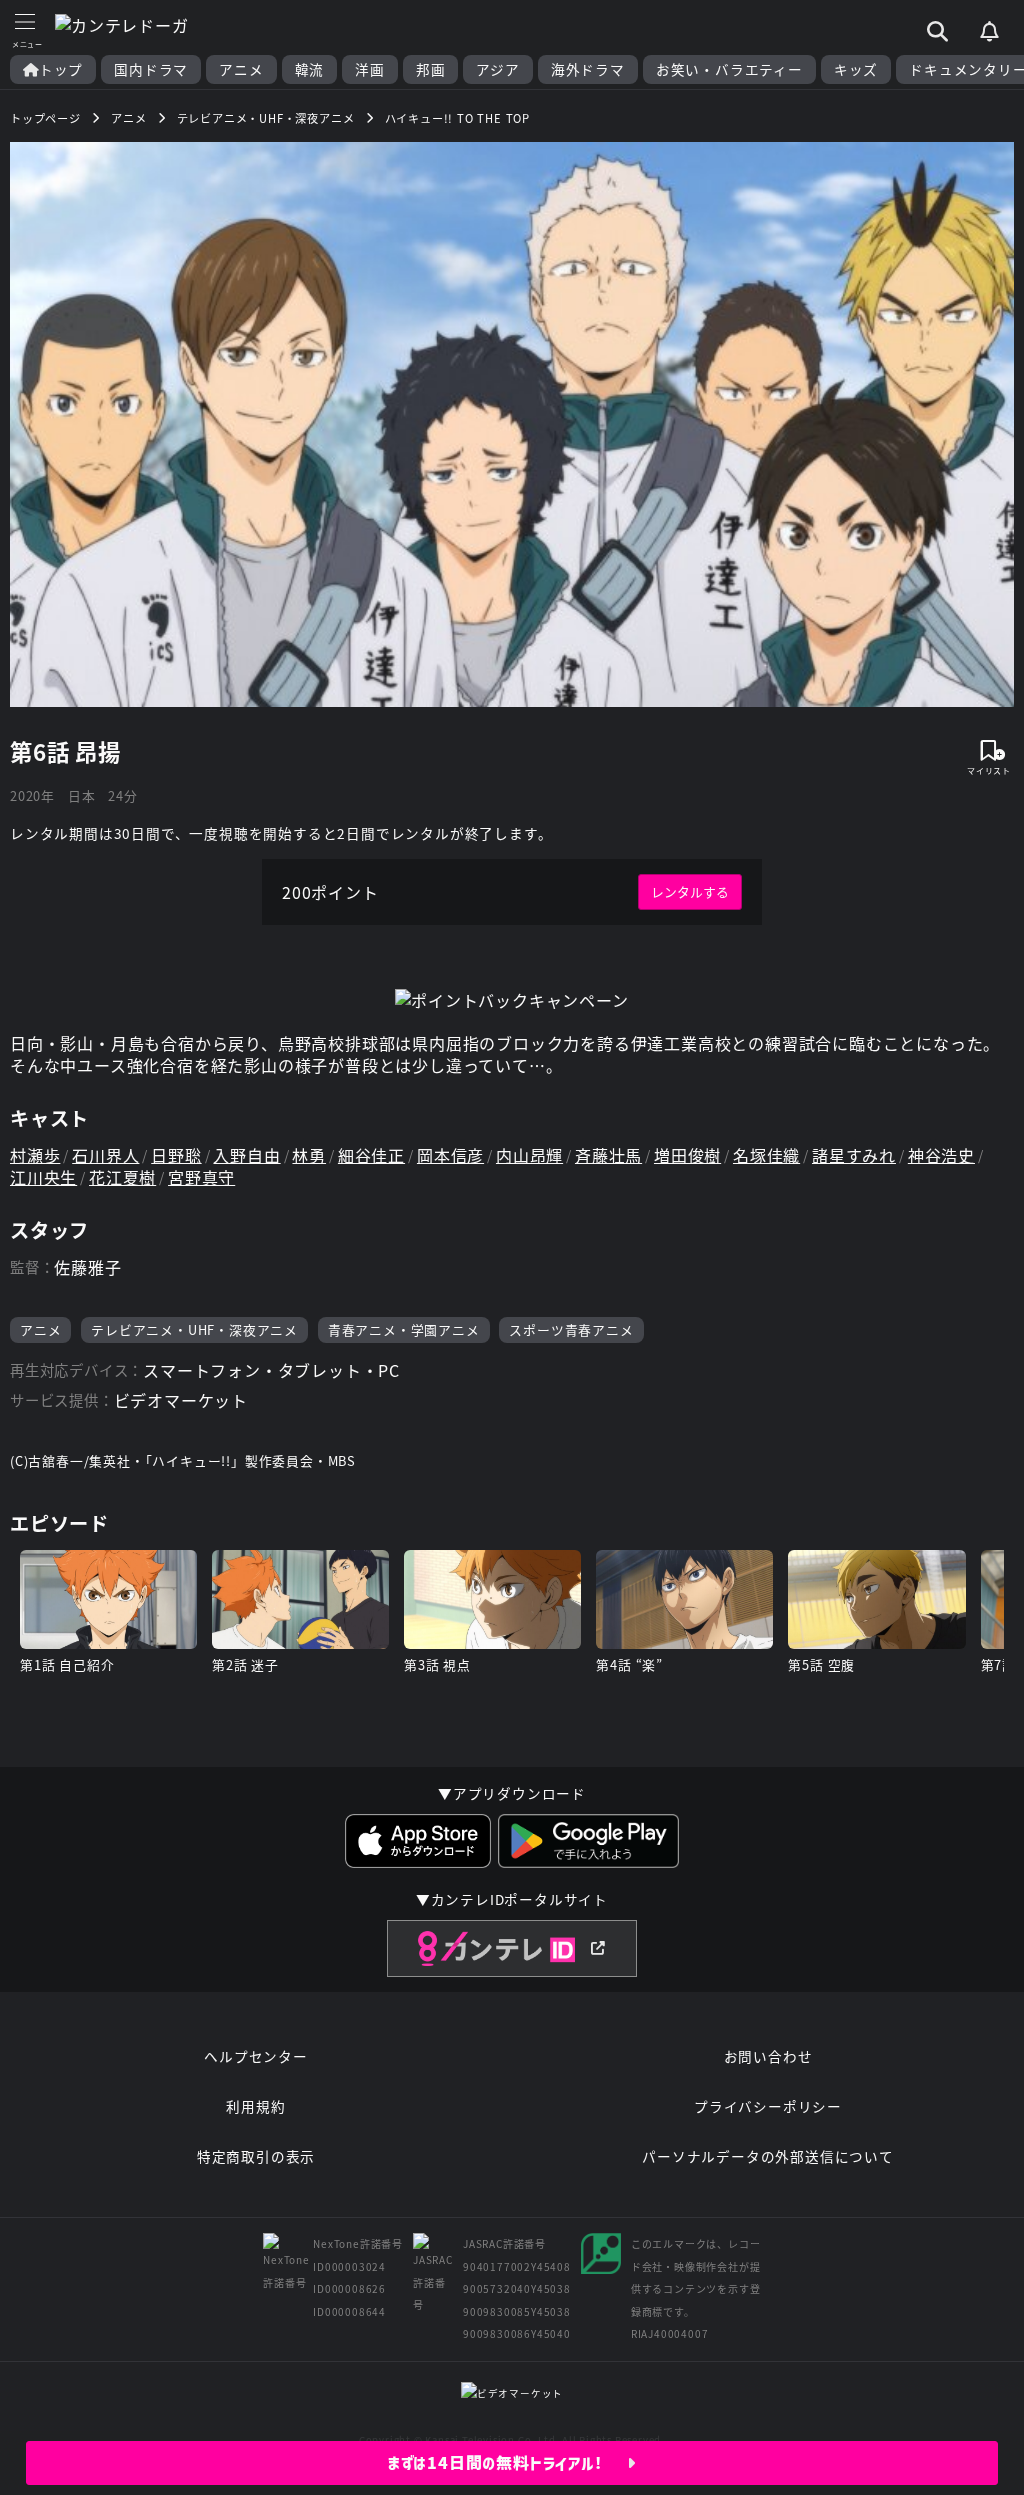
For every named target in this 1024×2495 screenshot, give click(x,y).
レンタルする (690, 891)
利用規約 (255, 2106)
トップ (61, 69)
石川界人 (105, 1155)
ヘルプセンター (256, 2056)
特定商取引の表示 (256, 2156)
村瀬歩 (35, 1155)
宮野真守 (201, 1177)
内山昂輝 (529, 1155)
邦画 (431, 69)
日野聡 (176, 1155)
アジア (497, 69)
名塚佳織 (766, 1155)
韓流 (310, 69)
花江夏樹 (122, 1177)
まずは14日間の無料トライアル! (507, 2463)
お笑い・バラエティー (729, 69)
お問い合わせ (768, 2056)
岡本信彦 (450, 1155)
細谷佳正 (371, 1155)
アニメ (241, 69)
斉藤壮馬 (608, 1155)
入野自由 (246, 1155)
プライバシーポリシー (768, 2106)
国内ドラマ (151, 69)
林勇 (309, 1155)
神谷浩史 (941, 1155)
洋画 (370, 69)
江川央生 (43, 1177)
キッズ (856, 69)
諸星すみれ (854, 1155)
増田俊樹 (687, 1155)
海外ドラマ (588, 69)
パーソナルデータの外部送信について (768, 2156)
